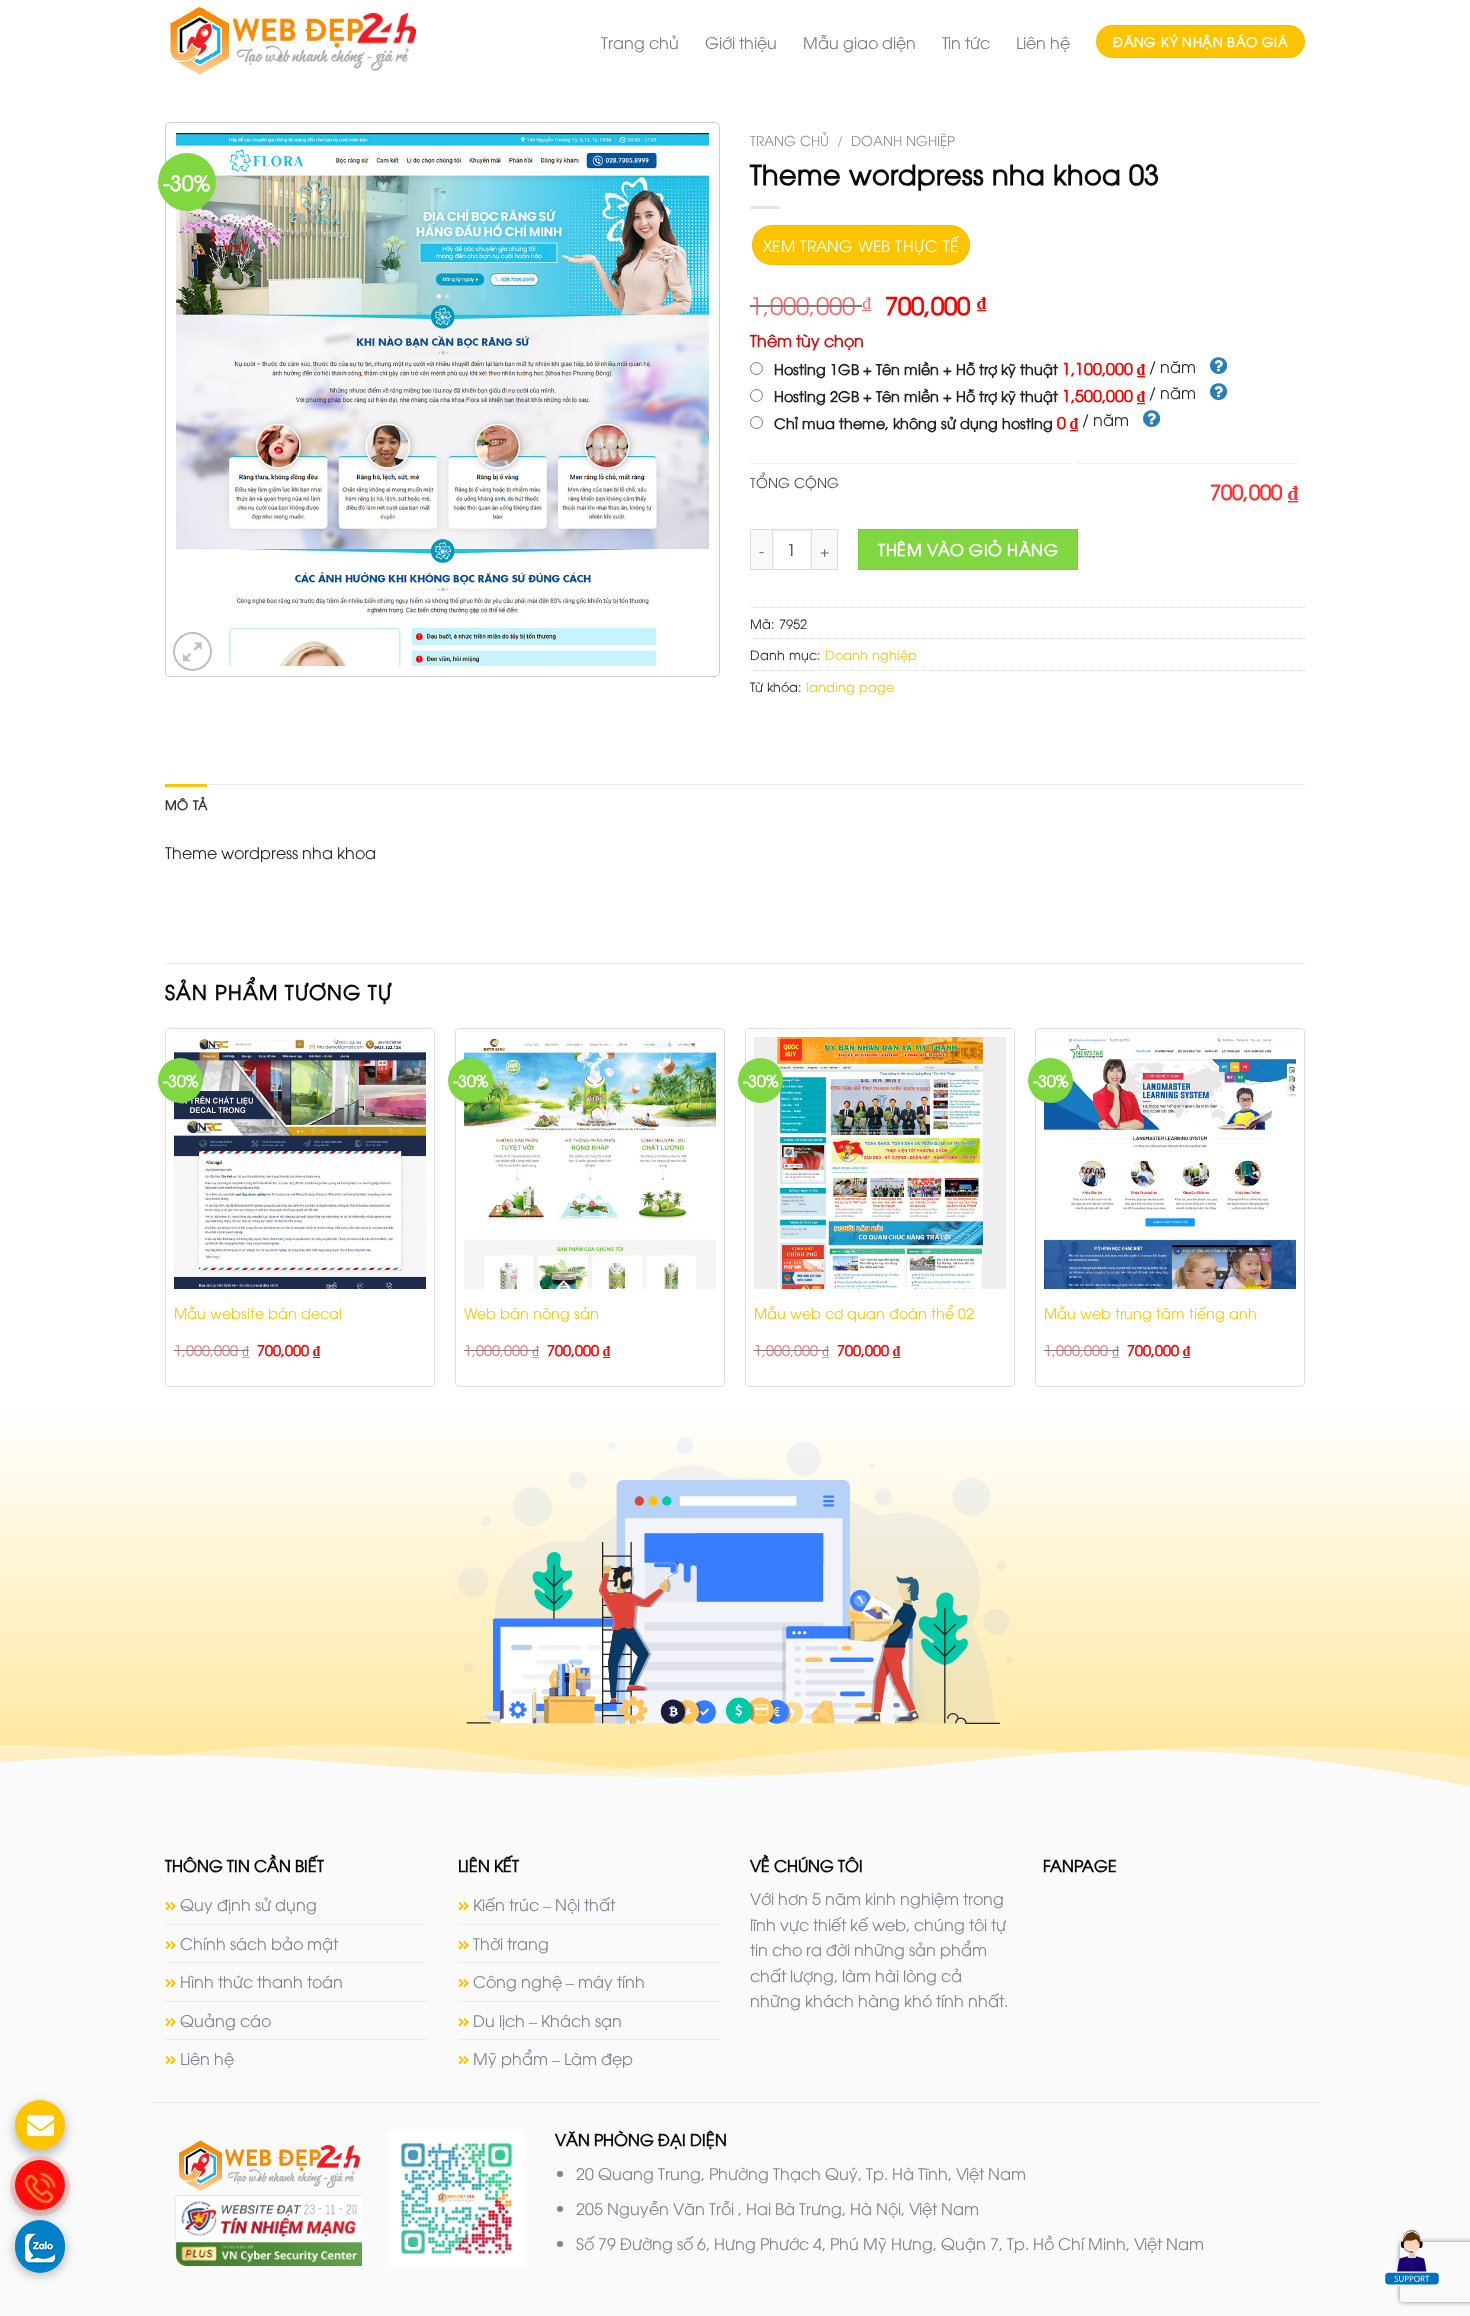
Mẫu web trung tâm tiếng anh (1150, 1313)
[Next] (1304, 1215)
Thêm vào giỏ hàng (968, 549)
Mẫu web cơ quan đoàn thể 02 (864, 1313)
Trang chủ (640, 42)
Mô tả (186, 804)
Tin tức (966, 42)
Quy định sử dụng (248, 1904)
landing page (850, 686)
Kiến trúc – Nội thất (544, 1904)
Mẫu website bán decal (258, 1313)
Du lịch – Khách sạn (547, 2020)
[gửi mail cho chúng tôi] (40, 2125)
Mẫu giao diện (859, 42)
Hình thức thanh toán (261, 1981)
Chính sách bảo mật (259, 1943)
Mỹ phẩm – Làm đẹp (553, 2058)
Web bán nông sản (531, 1313)
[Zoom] (192, 651)
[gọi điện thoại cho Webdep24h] (40, 2185)
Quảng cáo (225, 2020)
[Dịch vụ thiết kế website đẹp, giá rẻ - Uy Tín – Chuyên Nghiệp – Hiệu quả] (329, 41)
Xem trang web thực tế (861, 244)
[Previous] (166, 1215)
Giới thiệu (741, 42)
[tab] (186, 804)
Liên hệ (1043, 42)
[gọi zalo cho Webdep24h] (40, 2245)
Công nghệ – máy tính (559, 1981)
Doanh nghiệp (903, 139)
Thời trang (511, 1943)
